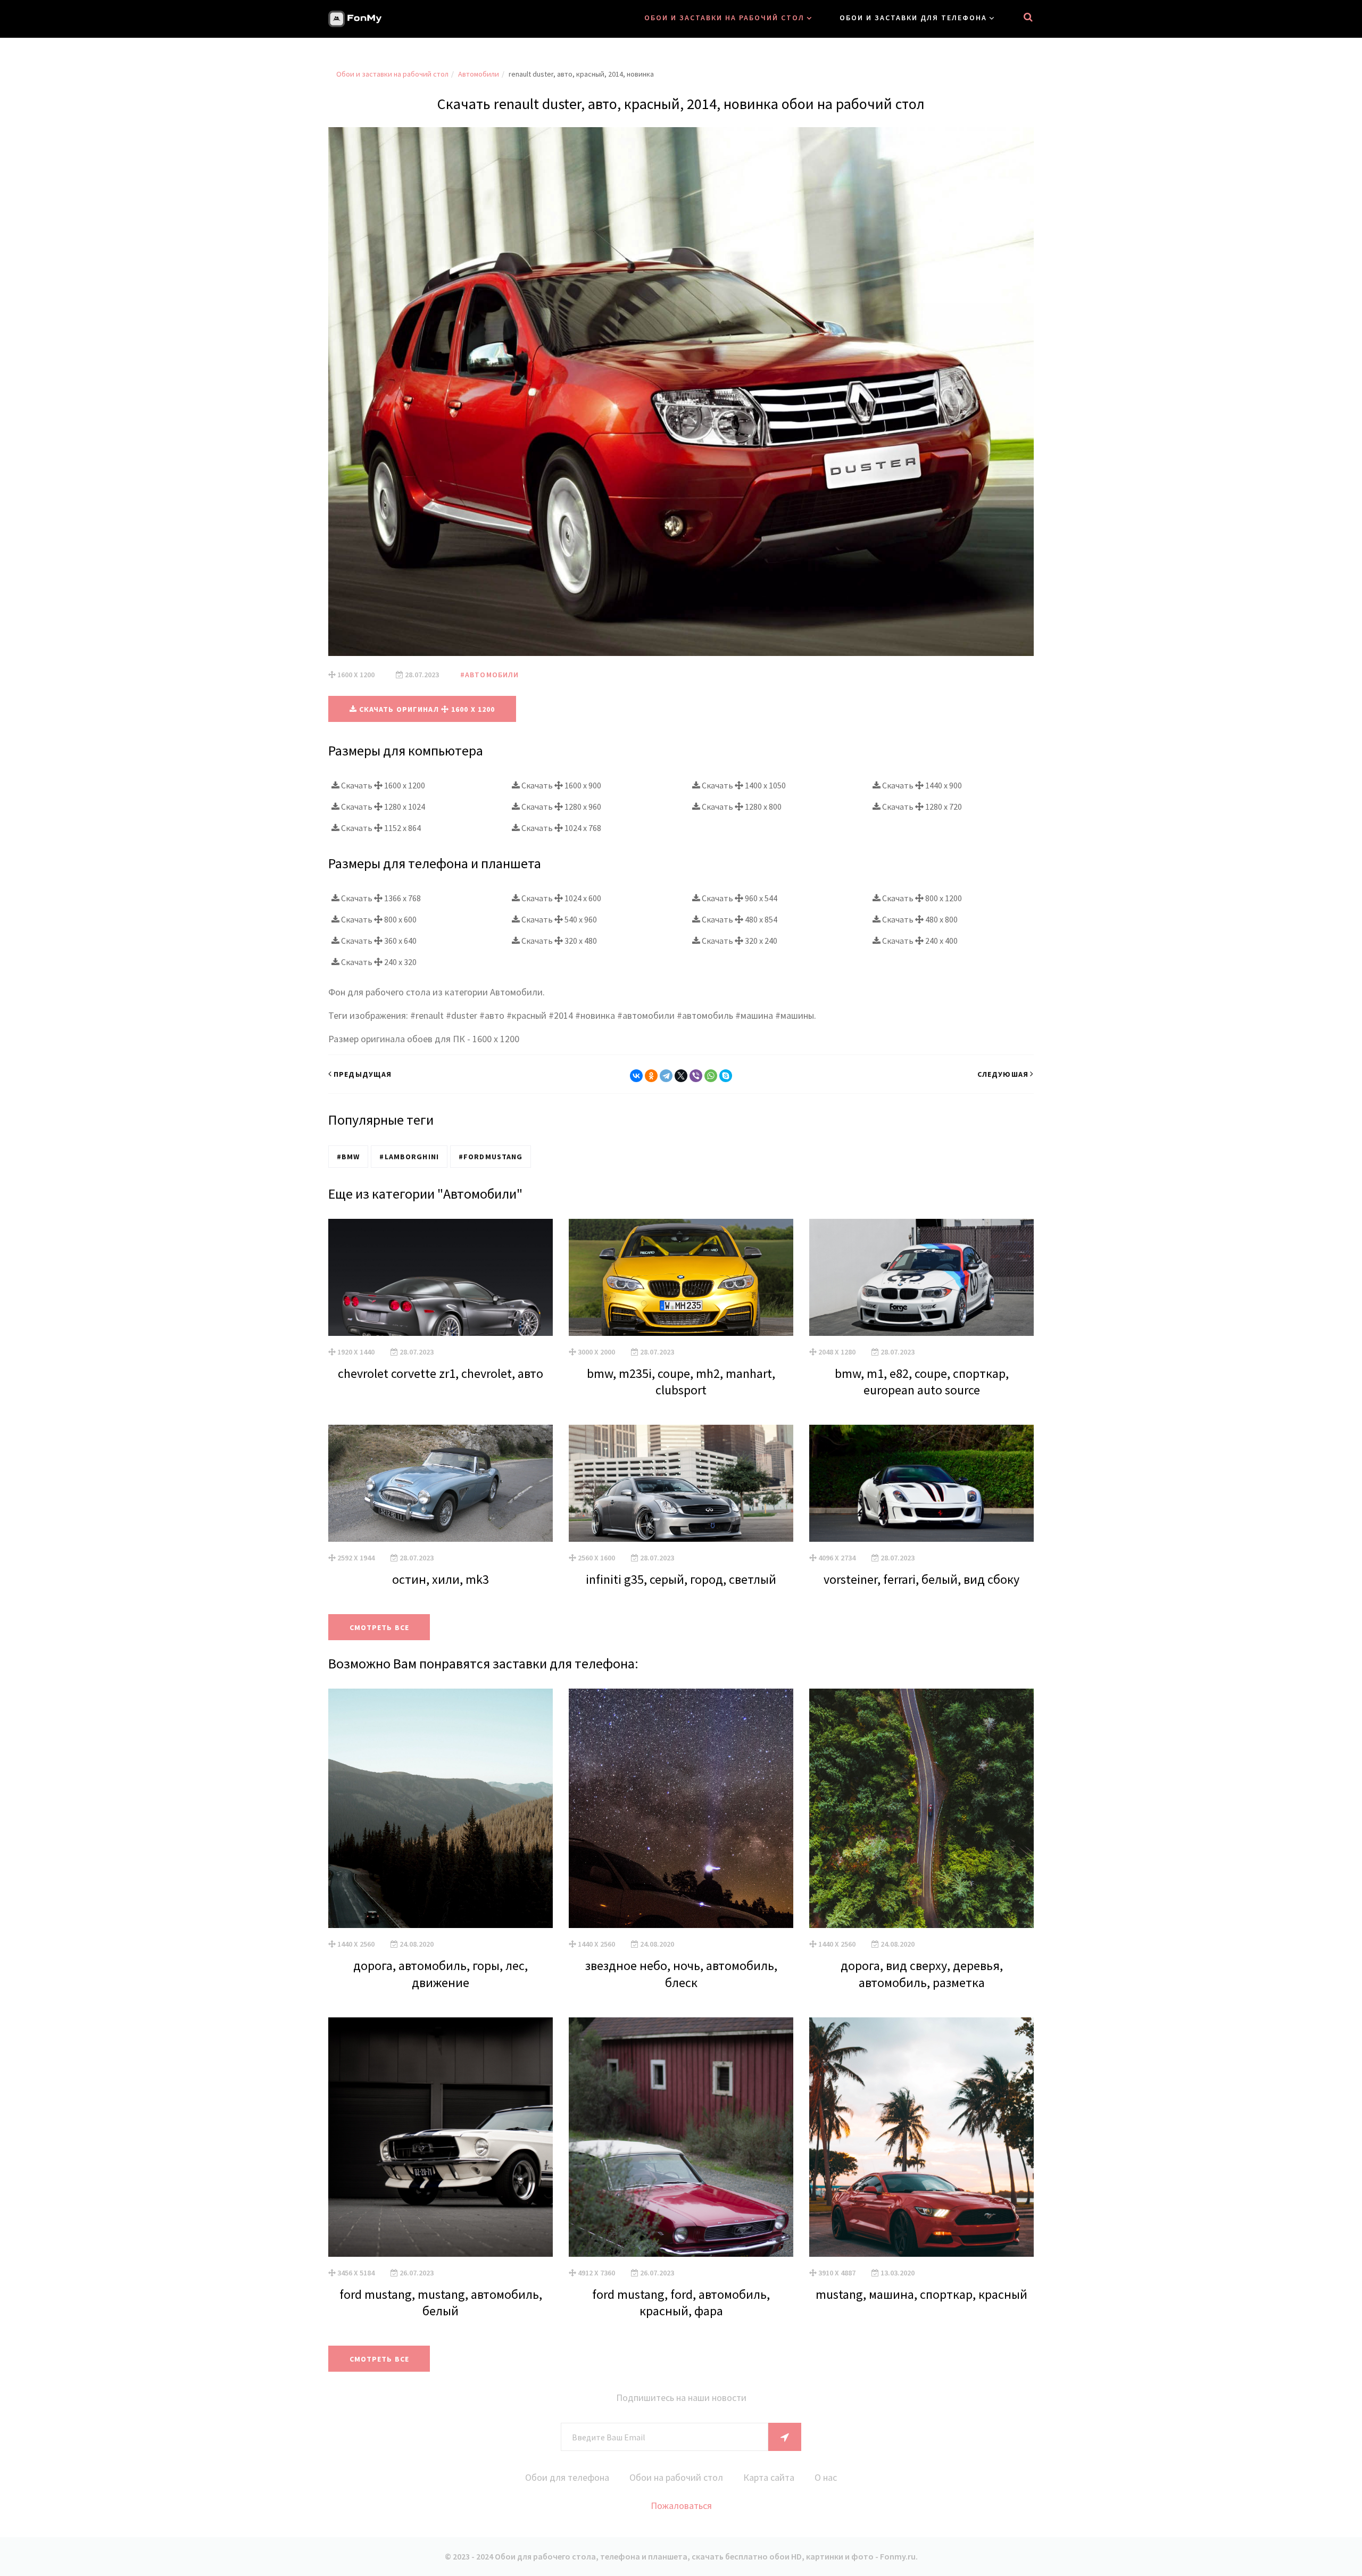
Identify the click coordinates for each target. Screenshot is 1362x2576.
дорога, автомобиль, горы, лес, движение (441, 1974)
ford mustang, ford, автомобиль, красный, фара (681, 2303)
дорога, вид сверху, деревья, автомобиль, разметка (922, 1974)
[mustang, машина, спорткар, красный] (921, 2137)
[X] (681, 1076)
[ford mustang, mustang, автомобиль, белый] (441, 2137)
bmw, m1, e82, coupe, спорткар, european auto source (922, 1382)
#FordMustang (491, 1157)
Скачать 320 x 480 (558, 941)
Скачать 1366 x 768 (380, 898)
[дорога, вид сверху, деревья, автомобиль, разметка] (921, 1808)
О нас (826, 2477)
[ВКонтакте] (636, 1076)
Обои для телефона (567, 2477)
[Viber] (696, 1076)
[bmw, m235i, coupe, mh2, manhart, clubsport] (681, 1277)
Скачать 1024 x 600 (560, 898)
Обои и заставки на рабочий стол (724, 18)
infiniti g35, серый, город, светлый (681, 1579)
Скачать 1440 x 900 (921, 785)
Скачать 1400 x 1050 (743, 785)
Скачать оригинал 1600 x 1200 (426, 709)
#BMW (348, 1157)
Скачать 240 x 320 (378, 962)
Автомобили (479, 74)
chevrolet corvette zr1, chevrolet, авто (441, 1373)
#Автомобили (489, 675)
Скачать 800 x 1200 (921, 898)
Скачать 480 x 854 (739, 919)
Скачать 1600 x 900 (560, 785)
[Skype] (726, 1076)
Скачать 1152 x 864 (380, 828)
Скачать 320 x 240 (739, 941)
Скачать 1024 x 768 (560, 828)
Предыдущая (363, 1074)
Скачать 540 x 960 (558, 919)
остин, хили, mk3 (441, 1579)
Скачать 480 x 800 (919, 919)
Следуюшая (1003, 1074)
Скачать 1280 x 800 (741, 807)
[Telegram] (666, 1076)
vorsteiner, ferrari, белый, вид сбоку (921, 1579)
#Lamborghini (409, 1157)
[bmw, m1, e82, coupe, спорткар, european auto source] (921, 1277)
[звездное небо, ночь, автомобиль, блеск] (681, 1808)
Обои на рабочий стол (676, 2477)
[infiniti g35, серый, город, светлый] (681, 1483)
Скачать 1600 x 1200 (382, 785)
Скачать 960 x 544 (739, 898)
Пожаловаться (681, 2506)
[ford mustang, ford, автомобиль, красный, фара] (681, 2137)
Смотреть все (379, 1627)
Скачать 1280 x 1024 (382, 807)
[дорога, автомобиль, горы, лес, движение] (441, 1808)
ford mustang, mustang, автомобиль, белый (441, 2303)
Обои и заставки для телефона (913, 18)
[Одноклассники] (651, 1076)
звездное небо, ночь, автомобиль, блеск (681, 1974)
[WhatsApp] (711, 1076)
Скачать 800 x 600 (378, 919)
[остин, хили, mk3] (441, 1483)
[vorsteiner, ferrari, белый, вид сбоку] (921, 1483)
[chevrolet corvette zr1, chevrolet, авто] (441, 1277)
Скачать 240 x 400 (919, 941)
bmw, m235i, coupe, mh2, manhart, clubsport (681, 1382)
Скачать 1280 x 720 (921, 807)
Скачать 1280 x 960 (560, 807)
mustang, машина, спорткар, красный (921, 2294)
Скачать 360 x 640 (378, 941)
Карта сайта (769, 2477)
